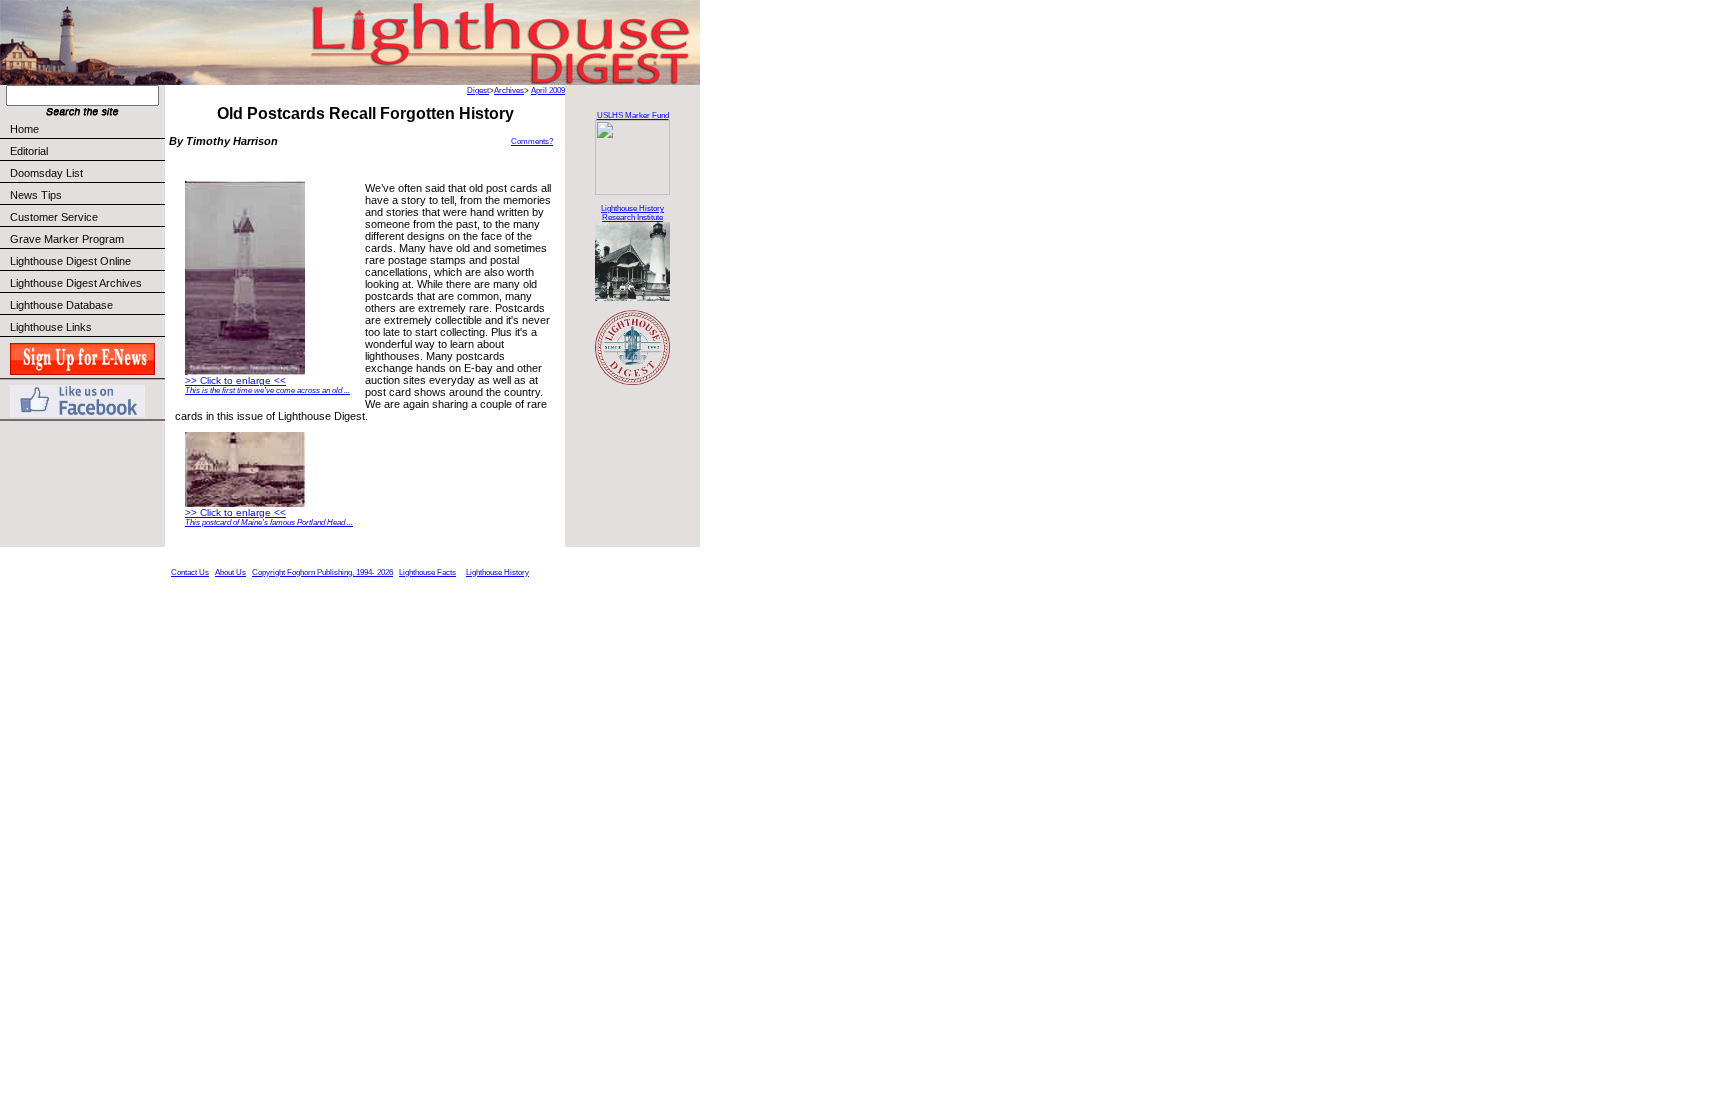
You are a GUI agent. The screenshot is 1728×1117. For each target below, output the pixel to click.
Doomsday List (46, 173)
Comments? (532, 141)
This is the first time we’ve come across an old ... (267, 390)
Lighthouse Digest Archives (76, 283)
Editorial (29, 151)
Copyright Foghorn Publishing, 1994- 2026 (322, 572)
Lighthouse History (497, 572)
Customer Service (54, 217)
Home (24, 129)
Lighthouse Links (51, 327)
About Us (230, 572)
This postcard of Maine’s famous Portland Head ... (269, 522)
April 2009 (548, 90)
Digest (478, 90)
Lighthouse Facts (427, 572)
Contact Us (190, 572)
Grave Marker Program (67, 239)
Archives (509, 90)
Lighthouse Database (61, 305)
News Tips (36, 195)
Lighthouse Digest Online (70, 261)
